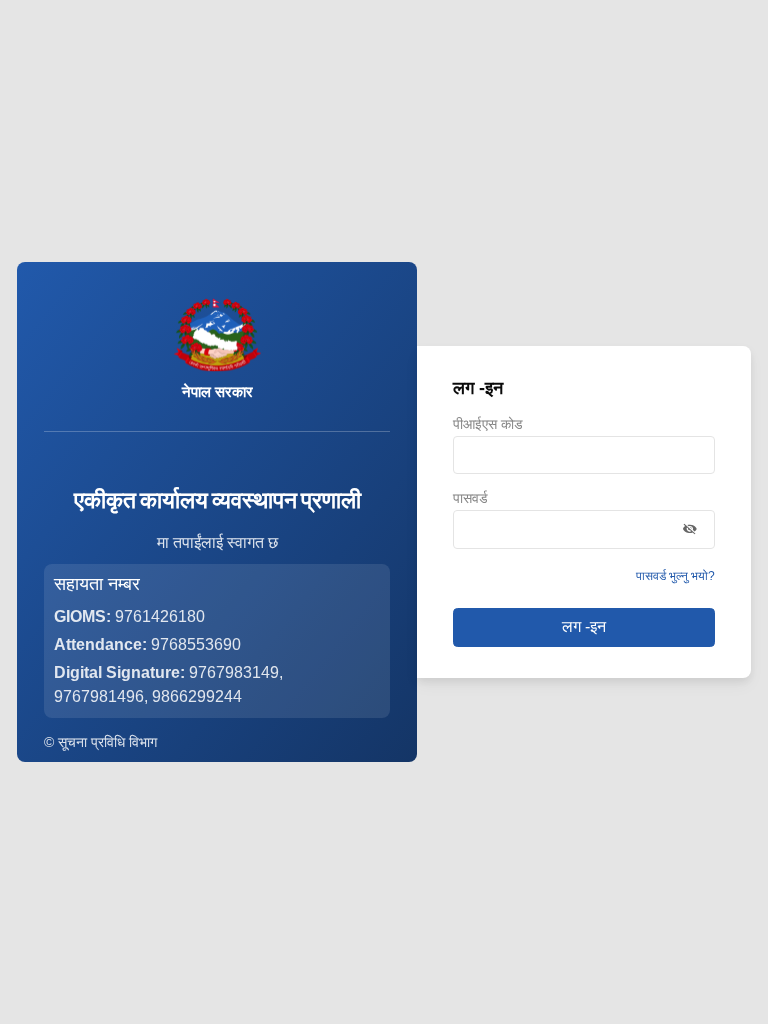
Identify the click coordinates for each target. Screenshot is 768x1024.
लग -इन (584, 626)
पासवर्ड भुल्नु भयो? (675, 576)
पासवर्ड (470, 499)
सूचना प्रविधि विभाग (107, 742)
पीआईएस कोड (488, 425)
